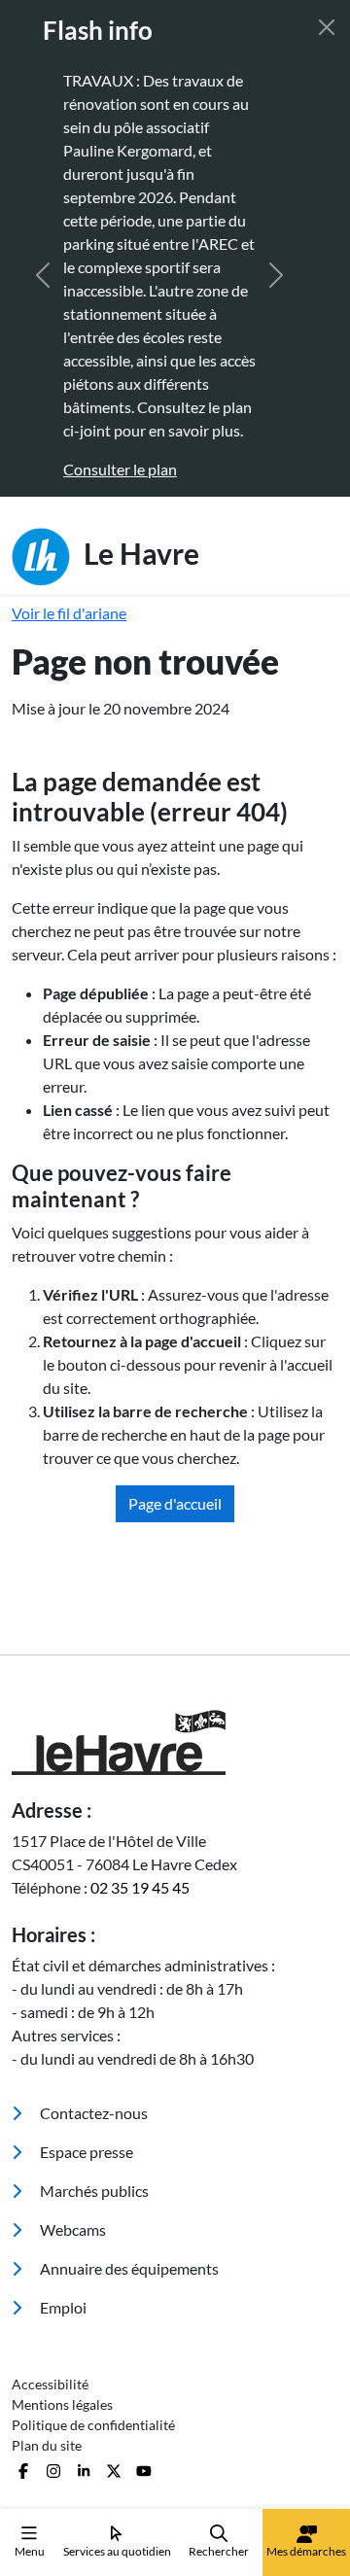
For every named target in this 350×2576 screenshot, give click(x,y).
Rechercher (219, 2551)
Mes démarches (306, 2551)
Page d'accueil (175, 1503)
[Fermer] (327, 27)
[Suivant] (276, 275)
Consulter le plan (101, 469)
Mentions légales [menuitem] (62, 2404)
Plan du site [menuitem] (47, 2445)
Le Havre (139, 552)
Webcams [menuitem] (71, 2229)
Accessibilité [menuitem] (50, 2384)
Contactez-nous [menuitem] (92, 2113)
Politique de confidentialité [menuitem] (93, 2425)
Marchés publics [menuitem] (93, 2191)
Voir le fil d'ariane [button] (69, 613)
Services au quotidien (117, 2551)
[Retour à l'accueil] (175, 1742)
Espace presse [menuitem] (85, 2152)
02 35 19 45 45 (140, 1887)
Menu (30, 2551)
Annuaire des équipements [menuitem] (128, 2268)
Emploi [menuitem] (62, 2307)
